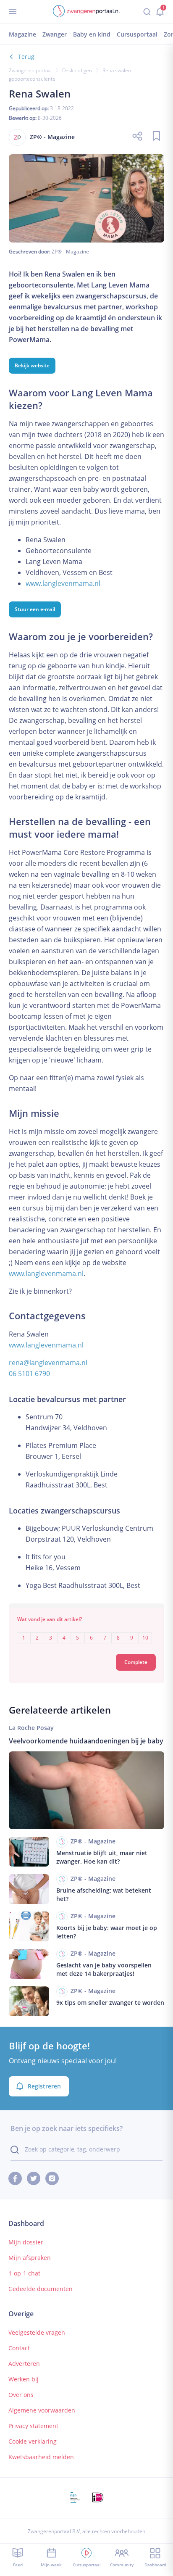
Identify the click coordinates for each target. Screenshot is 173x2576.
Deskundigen (77, 70)
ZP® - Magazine (70, 252)
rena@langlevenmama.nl (48, 1363)
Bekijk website (32, 365)
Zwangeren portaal (30, 70)
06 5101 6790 (29, 1374)
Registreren (44, 2086)
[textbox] (87, 1632)
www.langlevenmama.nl (63, 583)
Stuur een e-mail (35, 609)
